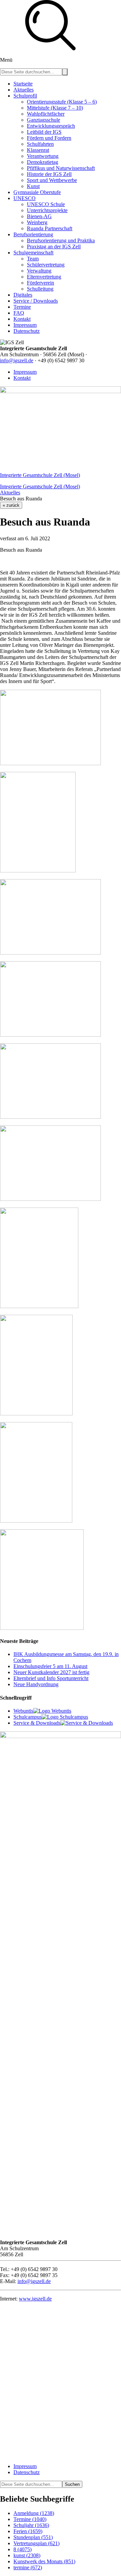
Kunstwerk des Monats (44, 2561)
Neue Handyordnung (36, 1684)
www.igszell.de (35, 2299)
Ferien (28, 2531)
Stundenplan (33, 2537)
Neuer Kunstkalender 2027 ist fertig (51, 1672)
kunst (27, 2555)
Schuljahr (31, 2525)
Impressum (25, 372)
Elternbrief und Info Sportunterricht (51, 1678)
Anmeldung (34, 2513)
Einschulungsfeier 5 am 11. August (50, 1666)
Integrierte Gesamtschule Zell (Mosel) (40, 475)
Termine (30, 2519)
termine (28, 2567)
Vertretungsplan (36, 2543)
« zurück (11, 505)
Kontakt (22, 378)
